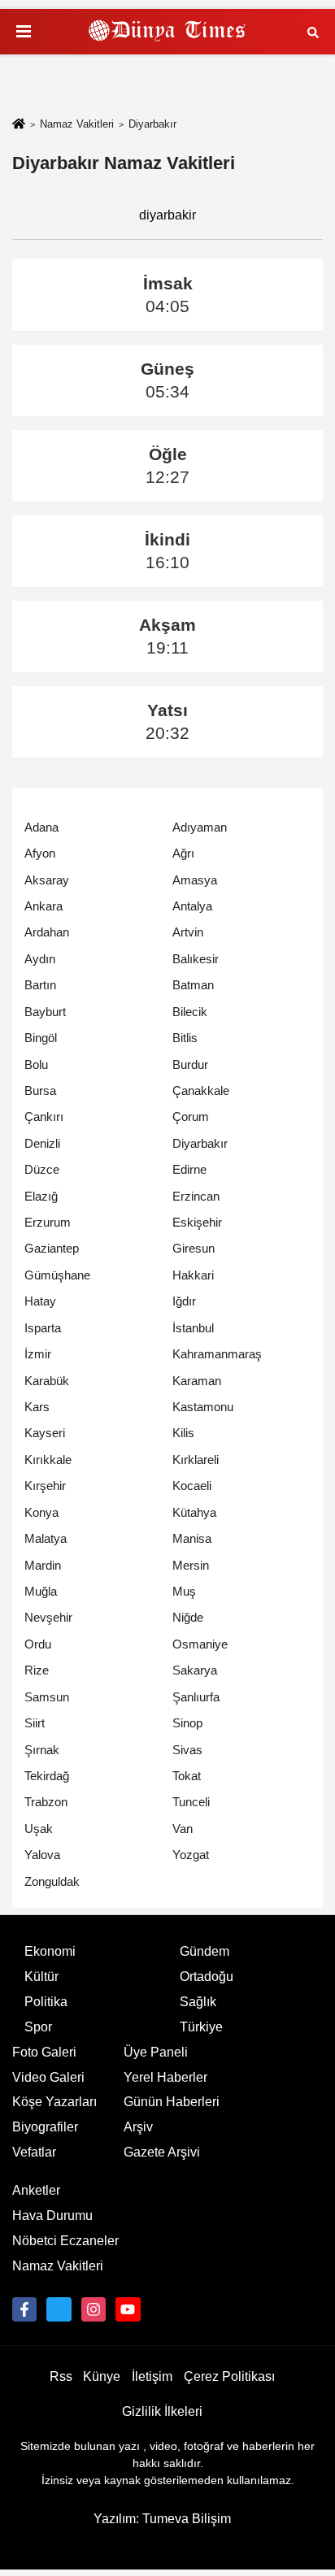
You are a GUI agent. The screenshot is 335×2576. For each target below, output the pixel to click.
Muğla (41, 1591)
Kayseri (45, 1433)
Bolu (36, 1064)
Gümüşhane (57, 1275)
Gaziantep (52, 1248)
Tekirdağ (47, 1776)
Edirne (189, 1169)
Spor (38, 2027)
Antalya (192, 906)
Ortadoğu (207, 1977)
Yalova (42, 1855)
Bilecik (190, 1012)
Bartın (40, 985)
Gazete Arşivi (162, 2152)
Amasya (195, 880)
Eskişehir (197, 1222)
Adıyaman (200, 827)
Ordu (38, 1644)
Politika (46, 2002)
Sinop (187, 1723)
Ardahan (47, 932)
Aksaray (47, 880)
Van (183, 1829)
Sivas (187, 1750)
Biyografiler (45, 2127)
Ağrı (183, 853)
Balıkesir (196, 959)
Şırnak (42, 1750)
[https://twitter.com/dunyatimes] (59, 2309)
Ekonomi (50, 1951)
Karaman (197, 1381)
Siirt (35, 1723)
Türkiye (201, 2027)
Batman (193, 985)
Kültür (41, 1977)
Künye (102, 2376)
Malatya (46, 1538)
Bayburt (45, 1012)
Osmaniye (200, 1644)
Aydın (40, 959)
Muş (184, 1591)
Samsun (47, 1697)
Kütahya (194, 1512)
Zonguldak (52, 1881)
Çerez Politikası (229, 2376)
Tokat (187, 1776)
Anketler (36, 2190)
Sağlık (198, 2002)
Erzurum (48, 1222)
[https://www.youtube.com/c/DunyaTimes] (128, 2309)
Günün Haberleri (172, 2102)
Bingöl (41, 1038)
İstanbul (193, 1328)
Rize (37, 1670)
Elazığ (41, 1196)
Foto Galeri (44, 2052)
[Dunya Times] (167, 32)
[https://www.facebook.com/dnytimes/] (24, 2309)
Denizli (42, 1143)
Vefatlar (34, 2152)
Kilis (183, 1433)
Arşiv (138, 2127)
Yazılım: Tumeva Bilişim (162, 2519)
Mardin (43, 1565)
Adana (41, 827)
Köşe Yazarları (54, 2102)
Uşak (39, 1829)
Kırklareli (196, 1460)
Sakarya (195, 1670)
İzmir (38, 1354)
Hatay (40, 1301)
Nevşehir (48, 1617)
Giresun (194, 1248)
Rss (61, 2376)
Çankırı (44, 1116)
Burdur (190, 1064)
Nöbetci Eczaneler (65, 2241)
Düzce (42, 1169)
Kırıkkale (48, 1460)
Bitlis (185, 1038)
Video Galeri (48, 2077)
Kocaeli (192, 1486)
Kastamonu (203, 1407)
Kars (37, 1407)
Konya (41, 1512)
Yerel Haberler (165, 2077)
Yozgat (191, 1855)
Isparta (43, 1328)
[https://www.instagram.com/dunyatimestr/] (94, 2309)
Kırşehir (45, 1486)
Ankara (44, 906)
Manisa (192, 1538)
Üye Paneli (156, 2052)
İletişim (152, 2376)
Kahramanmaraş (217, 1354)
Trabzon (46, 1802)
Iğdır (184, 1301)
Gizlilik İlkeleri (162, 2411)
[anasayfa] (19, 125)
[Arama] (313, 31)
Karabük (47, 1381)
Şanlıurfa (196, 1697)
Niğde (188, 1617)
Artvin (188, 932)
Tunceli (191, 1802)
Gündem (204, 1951)
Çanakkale (201, 1090)
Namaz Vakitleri (77, 124)
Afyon (40, 853)
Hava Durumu (52, 2215)
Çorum (191, 1116)
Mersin (191, 1565)
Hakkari (193, 1275)
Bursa (40, 1090)
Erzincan (196, 1196)
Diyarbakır (200, 1143)
